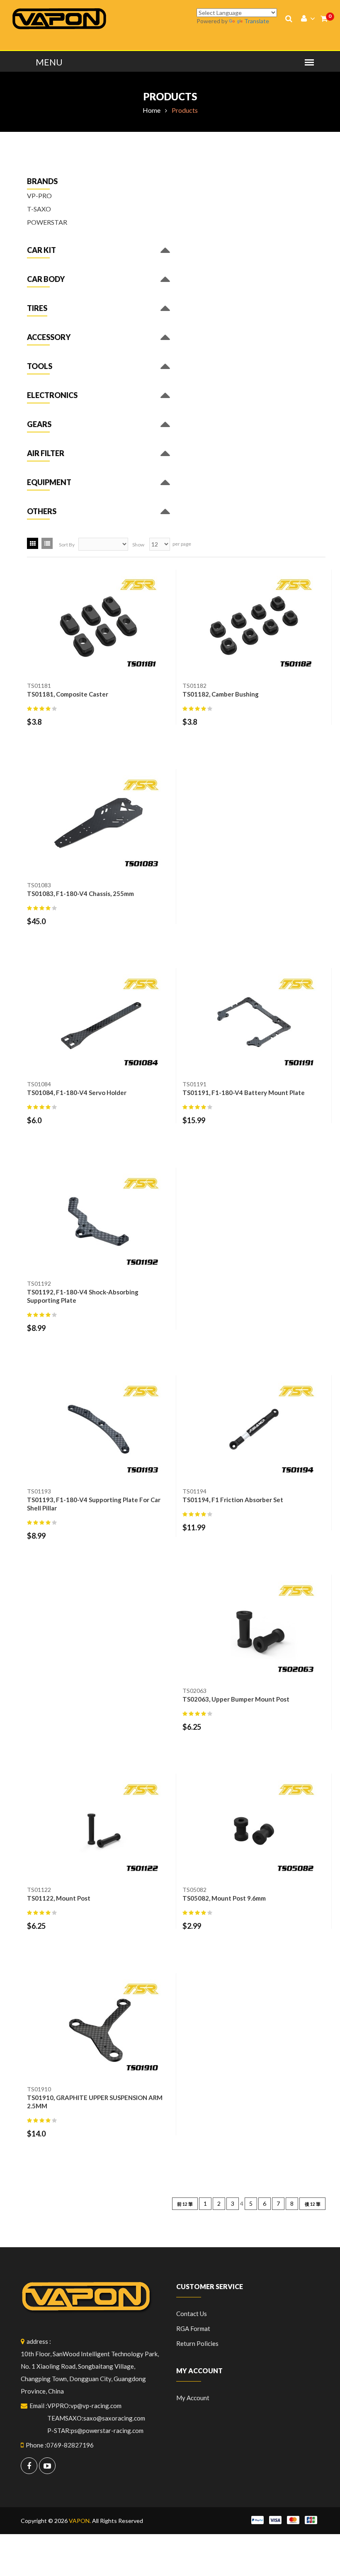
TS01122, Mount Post (59, 1898)
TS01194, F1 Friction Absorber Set (233, 1500)
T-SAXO (39, 209)
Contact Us (192, 2314)
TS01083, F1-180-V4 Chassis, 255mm (80, 893)
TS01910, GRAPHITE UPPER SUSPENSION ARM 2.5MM (95, 2102)
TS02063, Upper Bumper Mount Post (236, 1699)
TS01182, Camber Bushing (221, 694)
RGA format (193, 2328)
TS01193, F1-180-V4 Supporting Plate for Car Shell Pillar (94, 1504)
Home (152, 110)
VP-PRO (39, 195)
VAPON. (80, 2521)
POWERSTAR (47, 222)
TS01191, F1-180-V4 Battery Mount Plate (244, 1093)
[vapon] (59, 18)
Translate (257, 21)
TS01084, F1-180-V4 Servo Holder (77, 1093)
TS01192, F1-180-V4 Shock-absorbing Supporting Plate (83, 1296)
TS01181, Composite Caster (68, 694)
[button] (41, 252)
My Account (193, 2398)
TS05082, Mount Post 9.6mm (224, 1898)
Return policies (197, 2343)
